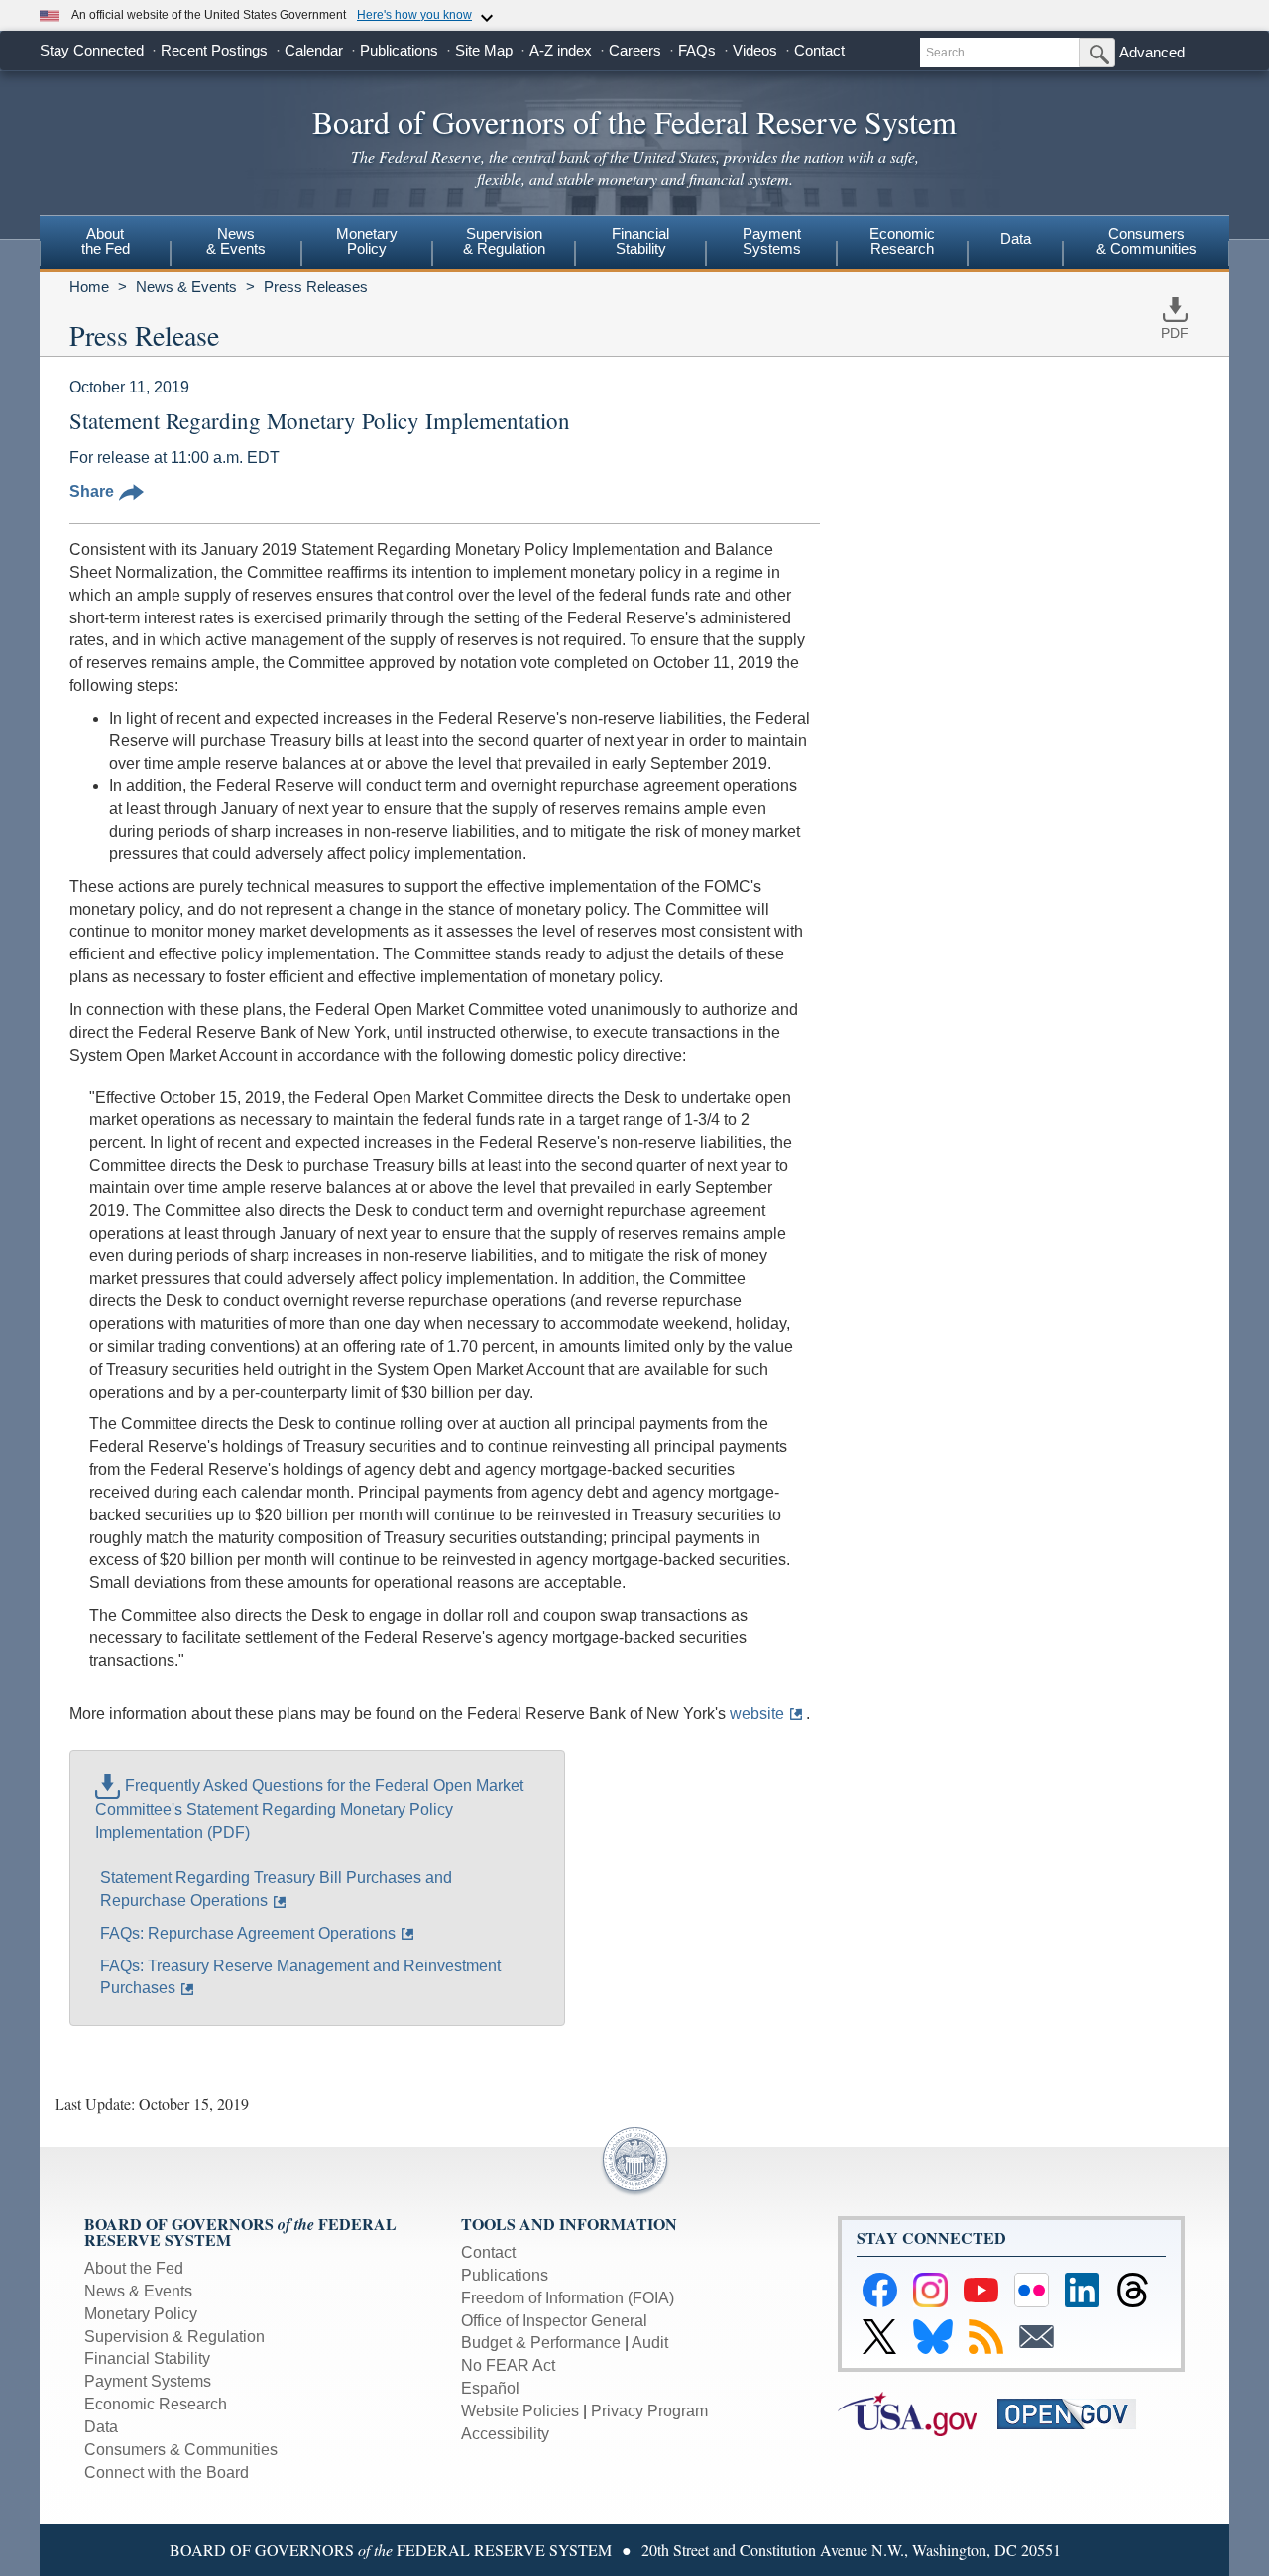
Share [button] (92, 491)
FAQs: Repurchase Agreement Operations (248, 1933)
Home (89, 287)
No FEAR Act (508, 2365)
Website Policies (520, 2411)
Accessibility (505, 2434)
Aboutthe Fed (106, 241)
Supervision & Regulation (174, 2337)
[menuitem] (105, 244)
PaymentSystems (772, 241)
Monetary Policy (141, 2314)
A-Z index (561, 50)
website (757, 1713)
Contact (819, 50)
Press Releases (316, 287)
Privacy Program (649, 2411)
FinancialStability (640, 241)
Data (1016, 238)
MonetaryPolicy (367, 241)
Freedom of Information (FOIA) (568, 2298)
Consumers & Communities (1147, 241)
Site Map (484, 50)
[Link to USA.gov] (918, 2413)
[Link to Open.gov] (1075, 2413)
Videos (755, 50)
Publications (399, 50)
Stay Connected (92, 50)
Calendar (314, 50)
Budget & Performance (541, 2343)
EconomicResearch (902, 241)
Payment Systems (148, 2381)
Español (490, 2388)
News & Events (186, 287)
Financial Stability (147, 2358)
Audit (650, 2343)
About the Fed (134, 2268)
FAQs (697, 50)
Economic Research (156, 2404)
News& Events (236, 241)
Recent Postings (214, 50)
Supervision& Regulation (504, 241)
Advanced (1152, 52)
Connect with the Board (167, 2472)
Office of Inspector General (554, 2321)
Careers (635, 50)
